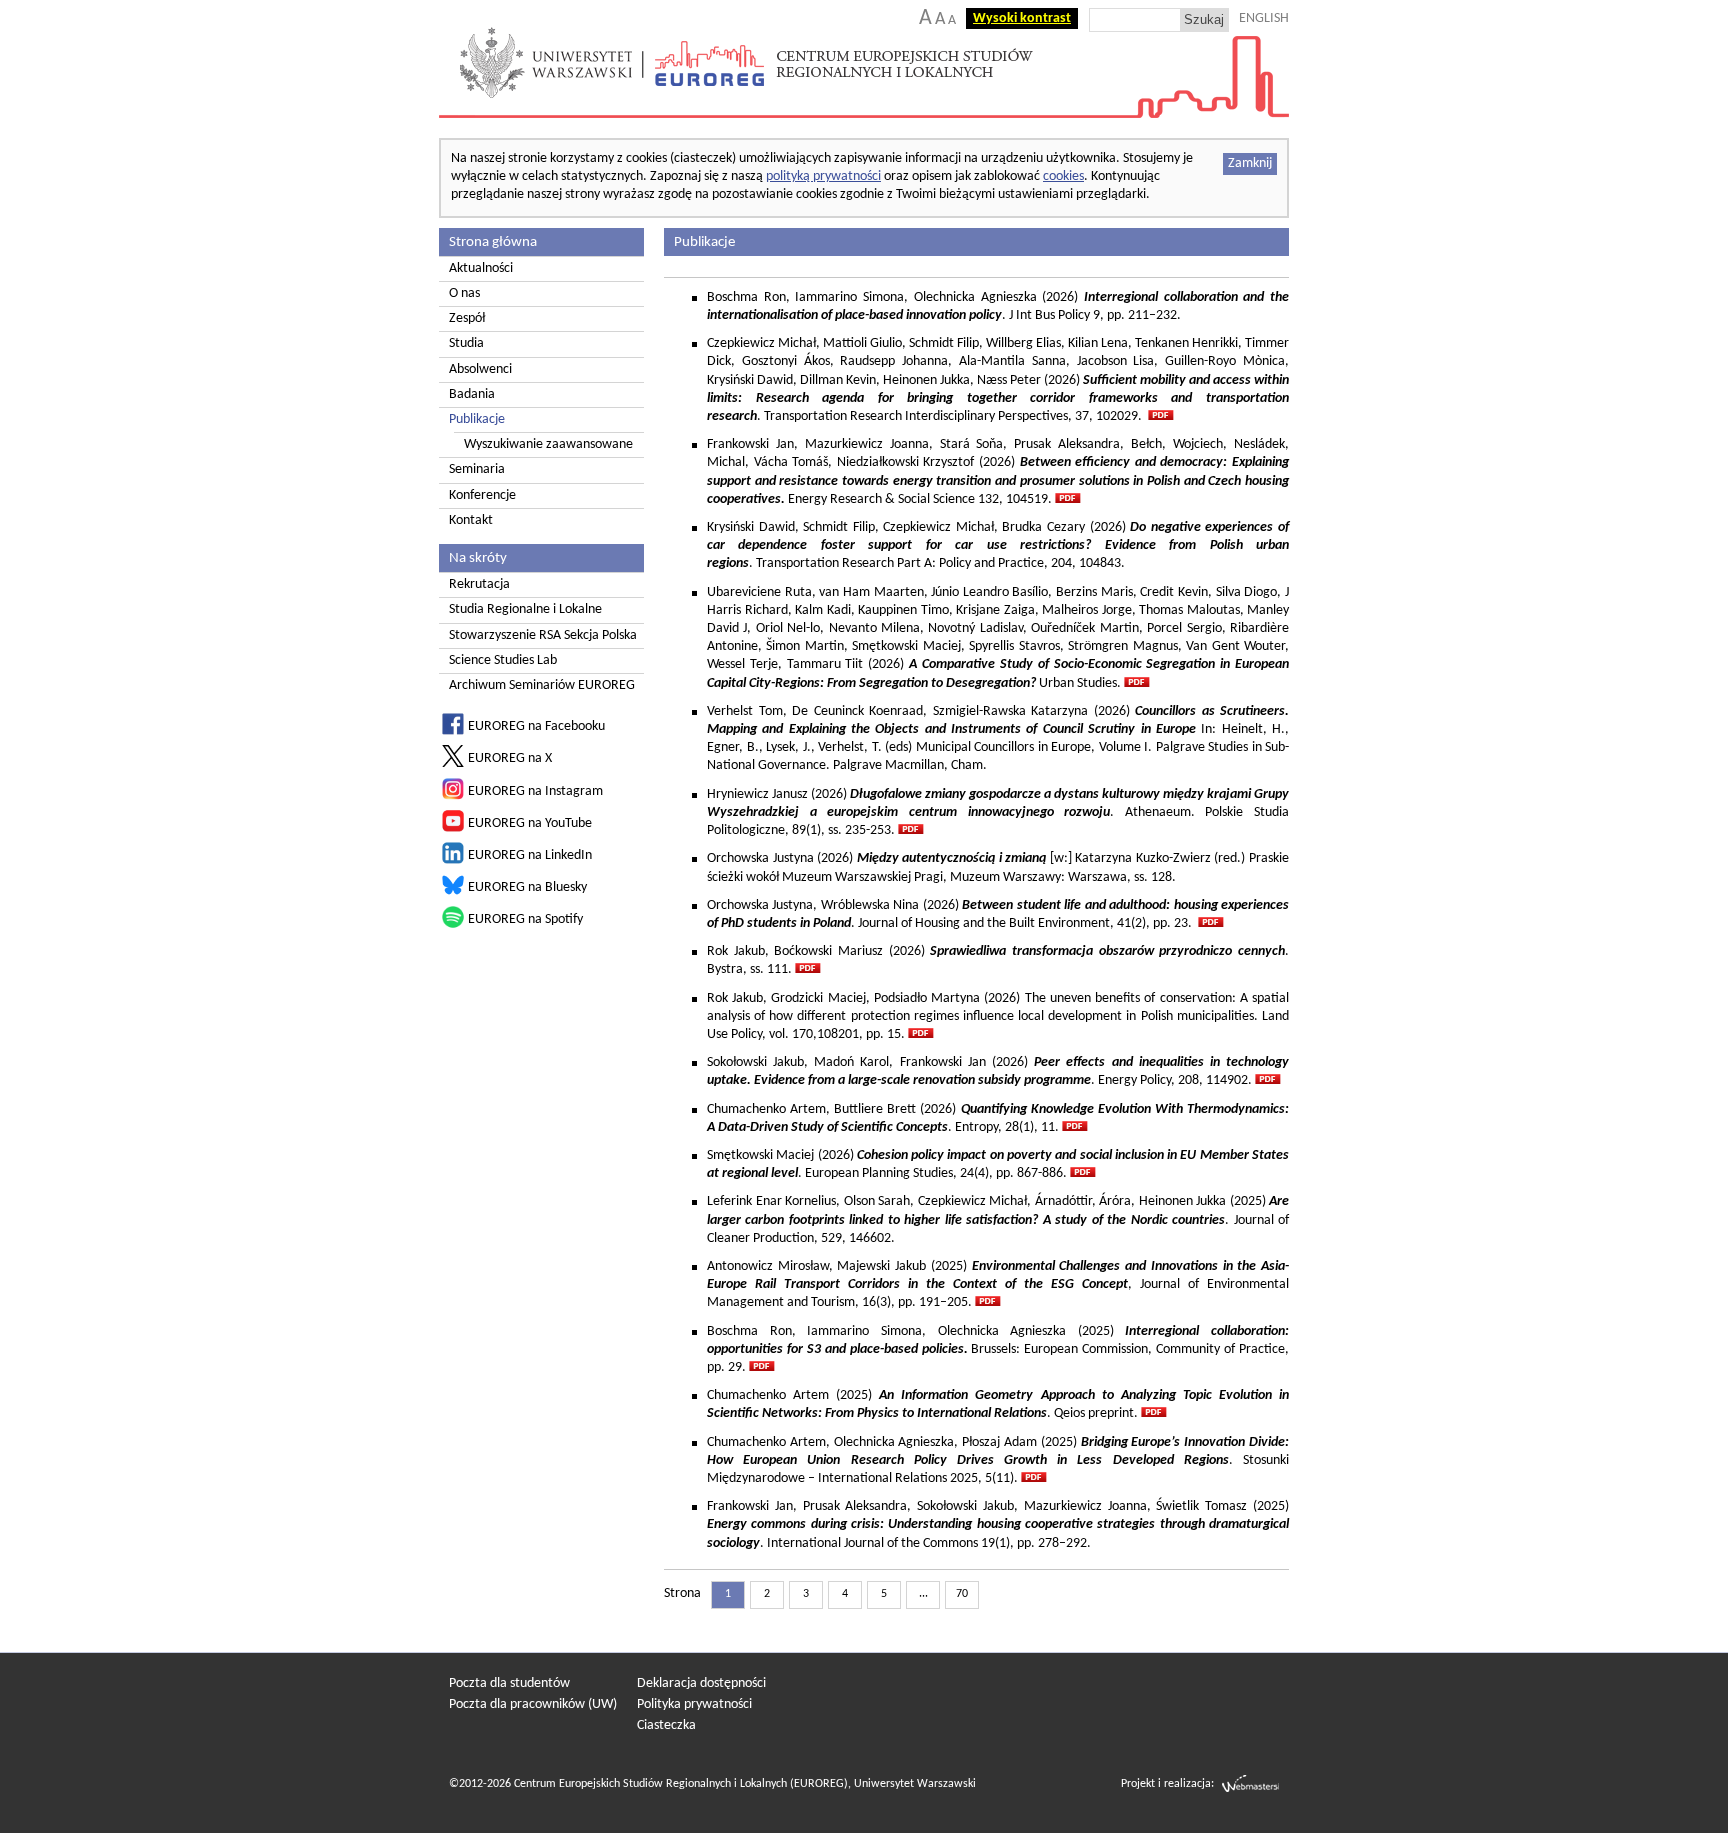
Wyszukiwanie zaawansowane (548, 444)
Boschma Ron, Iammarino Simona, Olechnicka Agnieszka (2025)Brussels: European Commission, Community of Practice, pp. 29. (998, 1349)
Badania (472, 394)
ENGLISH (1264, 18)
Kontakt (471, 520)
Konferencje (482, 495)
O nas (464, 293)
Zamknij (1250, 163)
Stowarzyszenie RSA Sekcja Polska (543, 635)
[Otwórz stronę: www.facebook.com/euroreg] (453, 731)
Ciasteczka (666, 1725)
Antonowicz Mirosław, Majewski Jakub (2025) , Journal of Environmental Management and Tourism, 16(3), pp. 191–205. (998, 1284)
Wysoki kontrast (1022, 18)
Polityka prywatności (694, 1704)
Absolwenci (480, 369)
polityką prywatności (823, 176)
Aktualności (481, 268)
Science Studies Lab (503, 660)
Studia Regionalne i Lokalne (525, 609)
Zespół (467, 318)
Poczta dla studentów (509, 1683)
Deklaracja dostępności (701, 1683)
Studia (466, 343)
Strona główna (493, 242)
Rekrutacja (479, 584)
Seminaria (477, 469)
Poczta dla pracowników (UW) (533, 1704)
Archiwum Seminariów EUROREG (542, 685)
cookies (1063, 176)
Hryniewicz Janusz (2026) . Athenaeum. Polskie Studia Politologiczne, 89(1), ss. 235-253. (998, 812)
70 (962, 1594)
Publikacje (477, 419)
